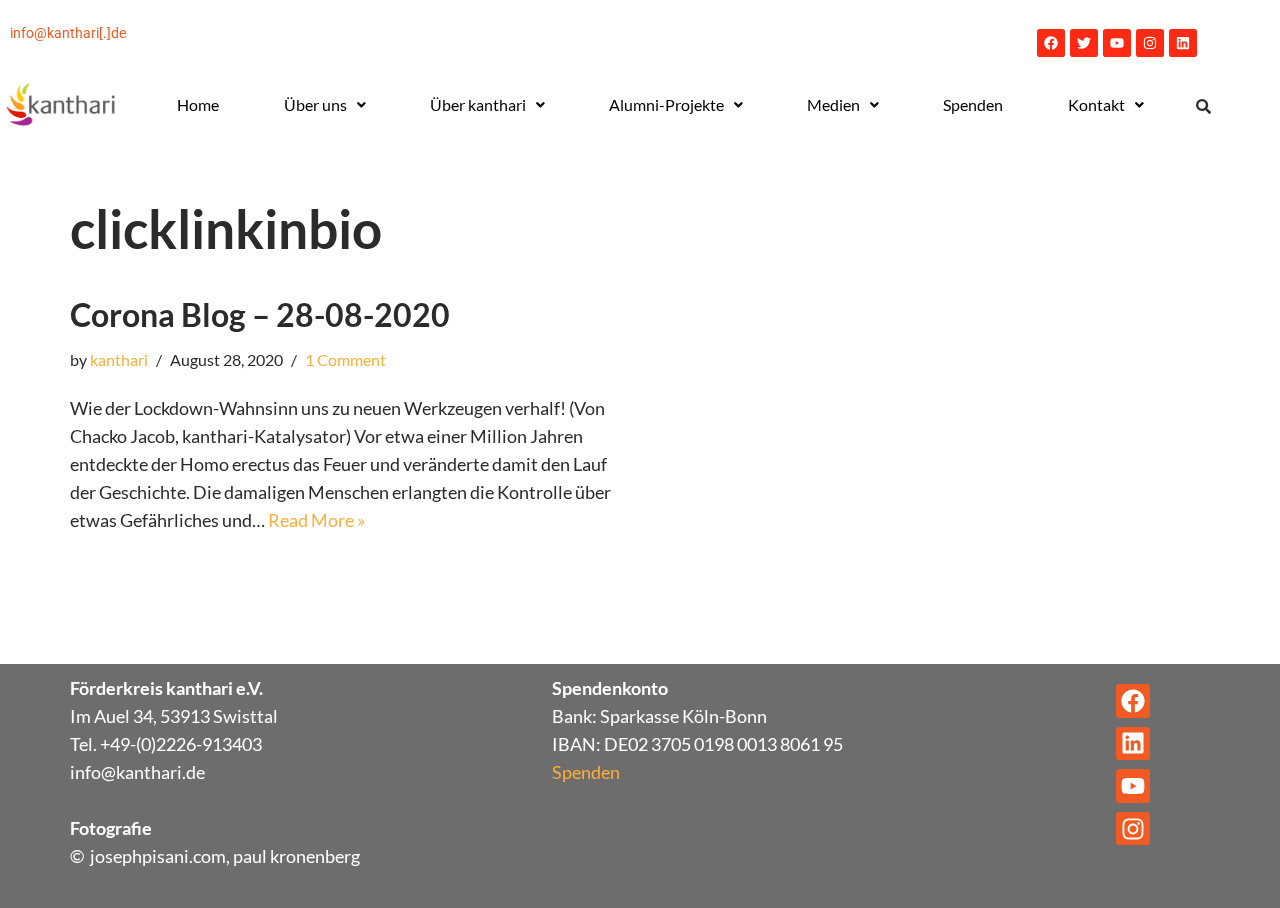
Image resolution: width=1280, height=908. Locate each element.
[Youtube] (1117, 43)
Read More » (316, 520)
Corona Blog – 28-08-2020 (260, 314)
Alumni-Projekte (666, 104)
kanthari (119, 359)
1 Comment (345, 359)
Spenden (973, 104)
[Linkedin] (1183, 43)
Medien (833, 104)
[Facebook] (1051, 43)
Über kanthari (478, 104)
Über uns (315, 104)
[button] (324, 105)
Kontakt (1096, 104)
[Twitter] (1084, 43)
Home (198, 104)
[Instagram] (1150, 43)
